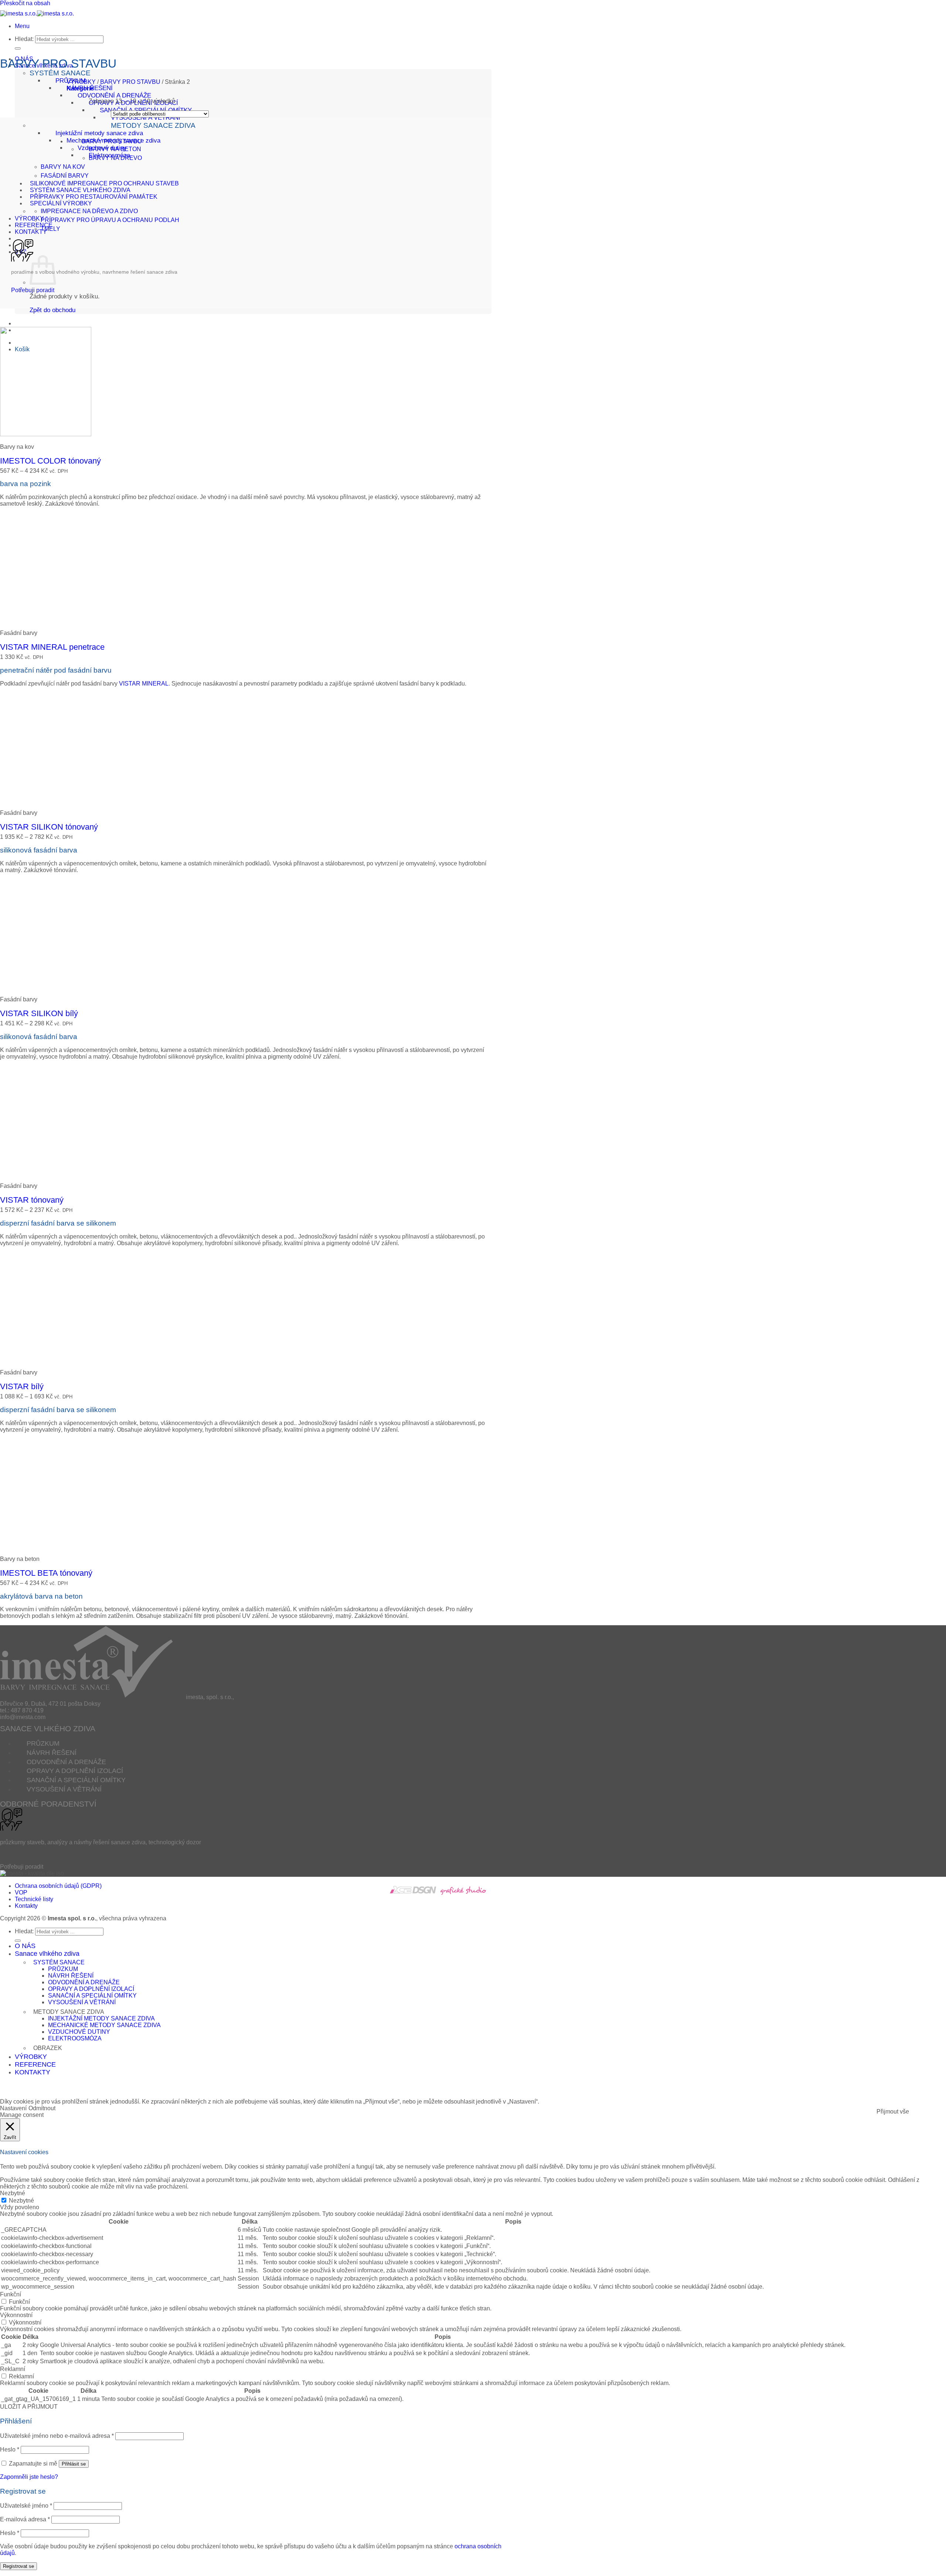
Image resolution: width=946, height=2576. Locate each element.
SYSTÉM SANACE (60, 73)
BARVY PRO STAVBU (130, 82)
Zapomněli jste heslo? (29, 2477)
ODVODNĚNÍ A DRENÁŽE (114, 95)
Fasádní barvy (65, 176)
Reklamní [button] (13, 2369)
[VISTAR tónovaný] (46, 1173)
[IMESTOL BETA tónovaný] (46, 1546)
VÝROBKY (29, 218)
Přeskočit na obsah (25, 3)
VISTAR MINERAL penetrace (52, 647)
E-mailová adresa (25, 2519)
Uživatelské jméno (26, 2506)
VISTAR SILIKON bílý (39, 1013)
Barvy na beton (115, 149)
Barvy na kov (63, 167)
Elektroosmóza (75, 2038)
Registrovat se (18, 2566)
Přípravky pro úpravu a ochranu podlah (110, 220)
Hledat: (24, 39)
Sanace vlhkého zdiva (47, 1954)
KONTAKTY (31, 232)
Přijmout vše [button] (893, 2112)
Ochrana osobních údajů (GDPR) (58, 1886)
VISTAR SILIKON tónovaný (49, 827)
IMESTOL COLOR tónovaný (50, 461)
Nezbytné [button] (13, 2193)
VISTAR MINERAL (144, 684)
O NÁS (25, 1946)
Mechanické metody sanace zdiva (104, 2025)
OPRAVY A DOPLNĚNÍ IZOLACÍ (75, 1771)
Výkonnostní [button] (16, 2315)
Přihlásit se (74, 2464)
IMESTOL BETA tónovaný (46, 1573)
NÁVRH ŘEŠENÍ (90, 88)
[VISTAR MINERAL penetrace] (46, 620)
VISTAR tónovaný (32, 1200)
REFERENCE (34, 225)
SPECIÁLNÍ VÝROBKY (61, 203)
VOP (21, 1892)
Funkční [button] (11, 2294)
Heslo (10, 2449)
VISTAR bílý (22, 1386)
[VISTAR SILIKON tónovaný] (46, 800)
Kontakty (26, 1906)
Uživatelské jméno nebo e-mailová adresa (57, 2436)
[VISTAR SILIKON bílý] (46, 987)
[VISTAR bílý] (46, 1360)
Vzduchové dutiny (79, 2032)
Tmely (50, 229)
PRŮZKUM (43, 1743)
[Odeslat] (18, 48)
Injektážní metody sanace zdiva (99, 133)
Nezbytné (21, 2201)
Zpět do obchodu (52, 310)
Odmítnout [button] (42, 2108)
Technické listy (34, 1899)
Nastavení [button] (13, 2108)
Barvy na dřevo (115, 158)
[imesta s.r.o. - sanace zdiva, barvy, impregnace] (37, 13)
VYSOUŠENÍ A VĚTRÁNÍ (146, 118)
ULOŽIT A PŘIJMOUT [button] (29, 2407)
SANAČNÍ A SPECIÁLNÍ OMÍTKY (76, 1780)
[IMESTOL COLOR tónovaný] (46, 434)
